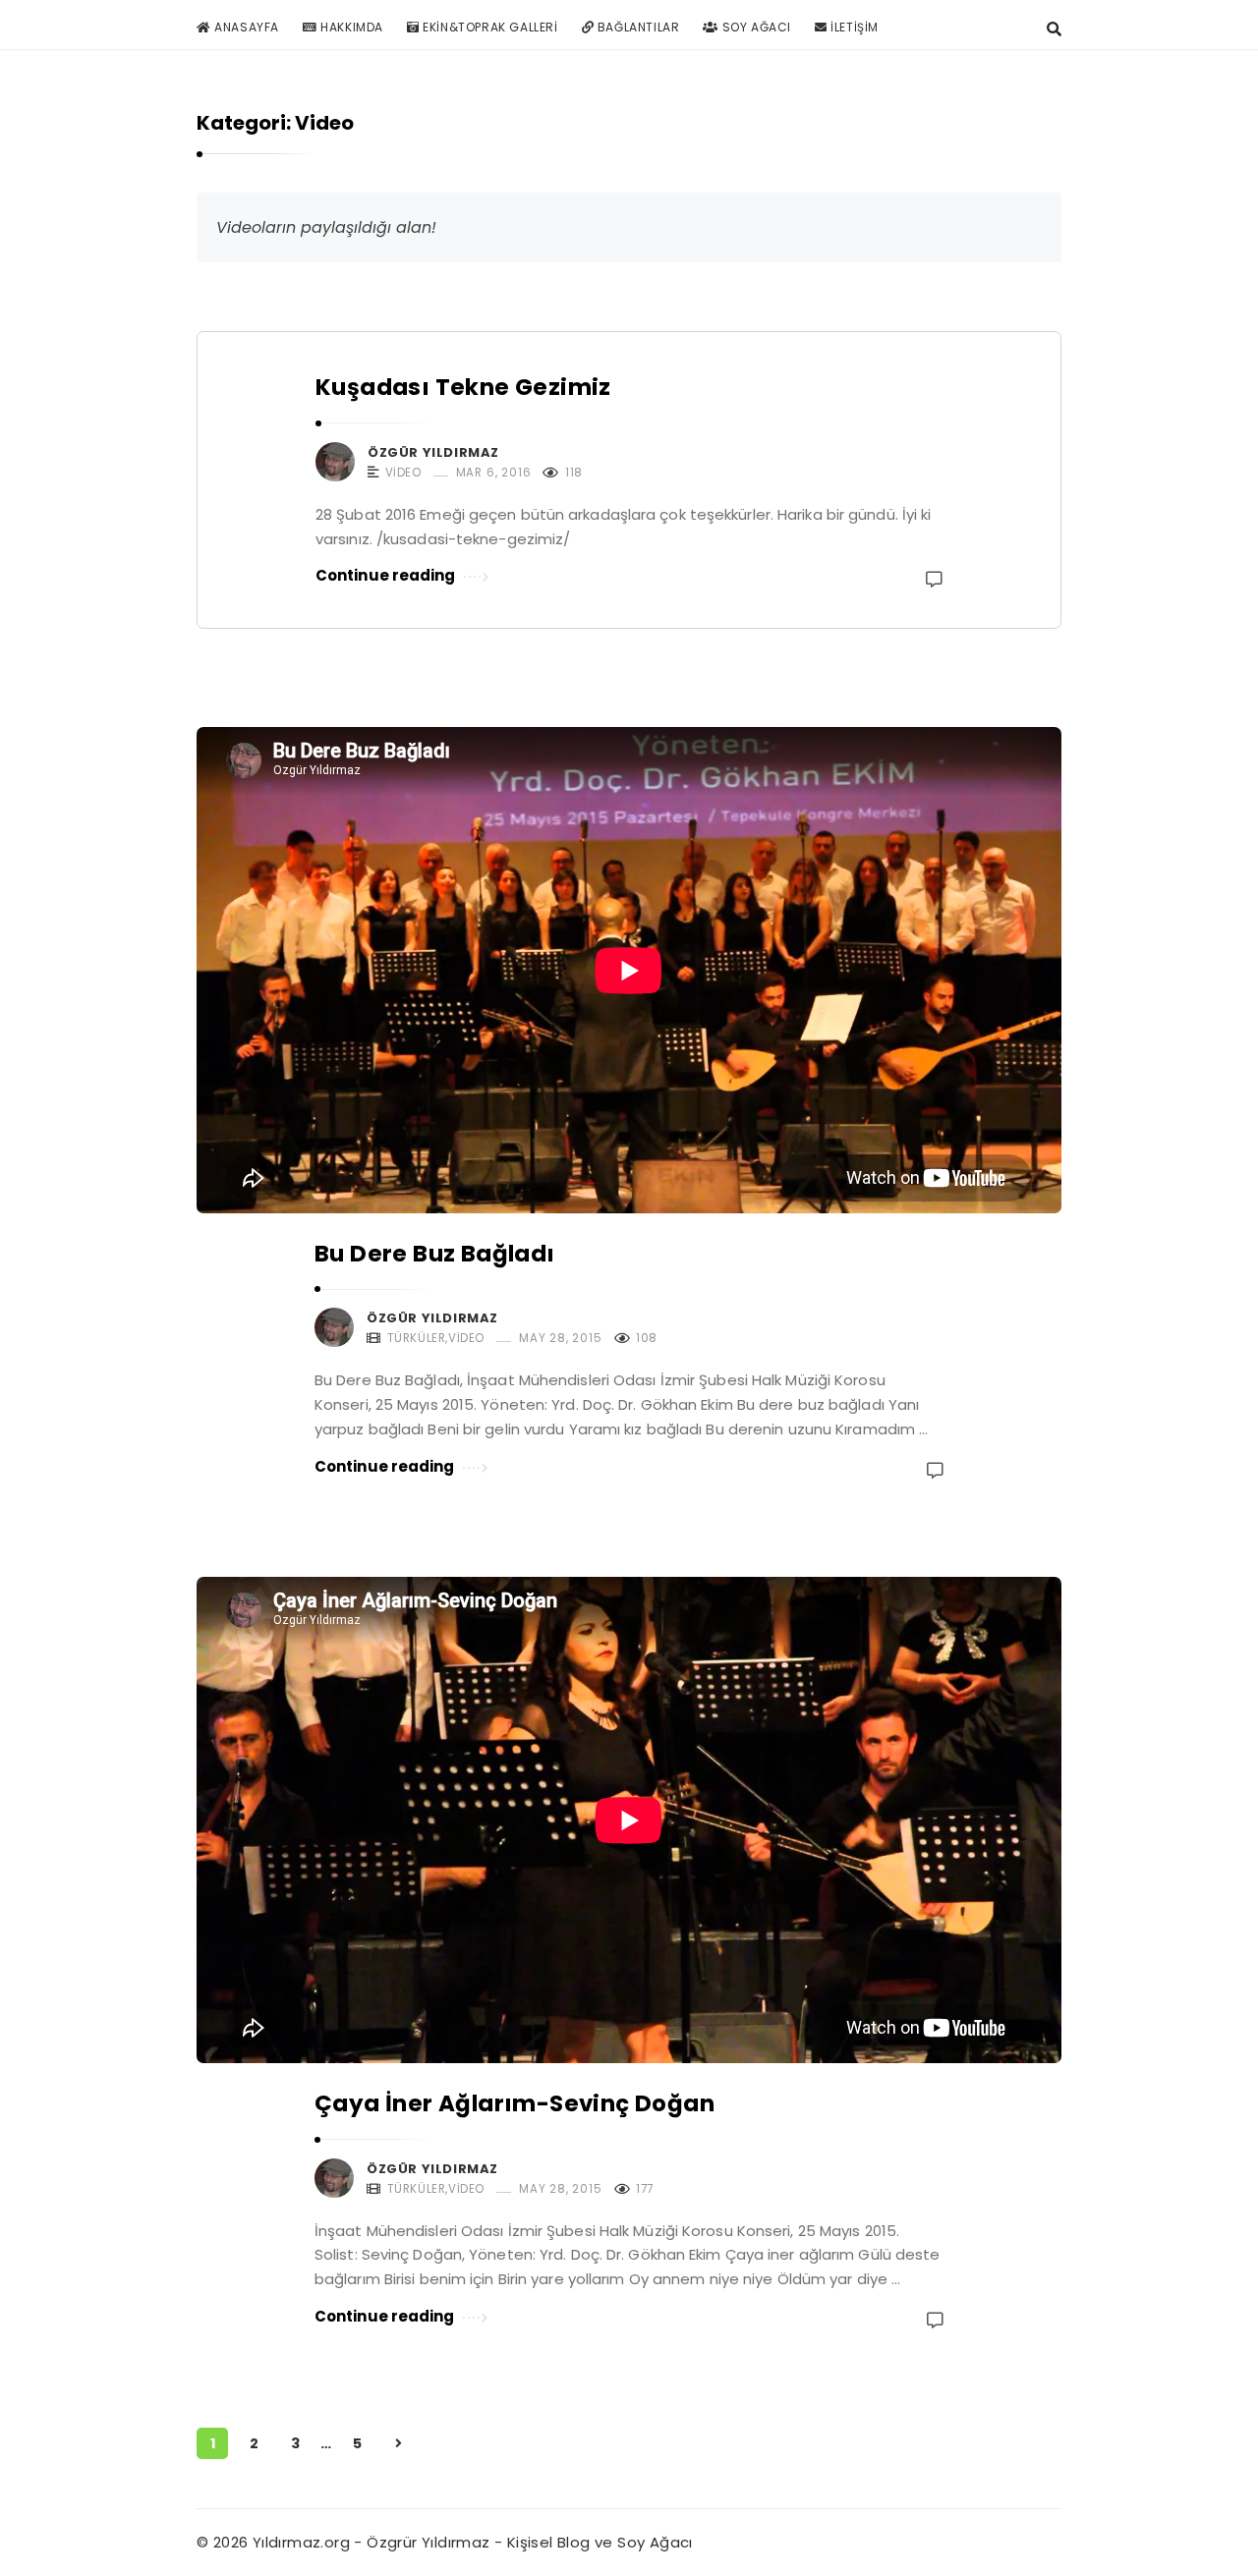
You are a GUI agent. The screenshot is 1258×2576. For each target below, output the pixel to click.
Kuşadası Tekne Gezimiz (463, 387)
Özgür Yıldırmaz (433, 452)
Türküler (417, 1339)
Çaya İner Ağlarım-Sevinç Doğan (515, 2103)
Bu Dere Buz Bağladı (435, 1254)
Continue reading (386, 575)
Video (403, 473)
